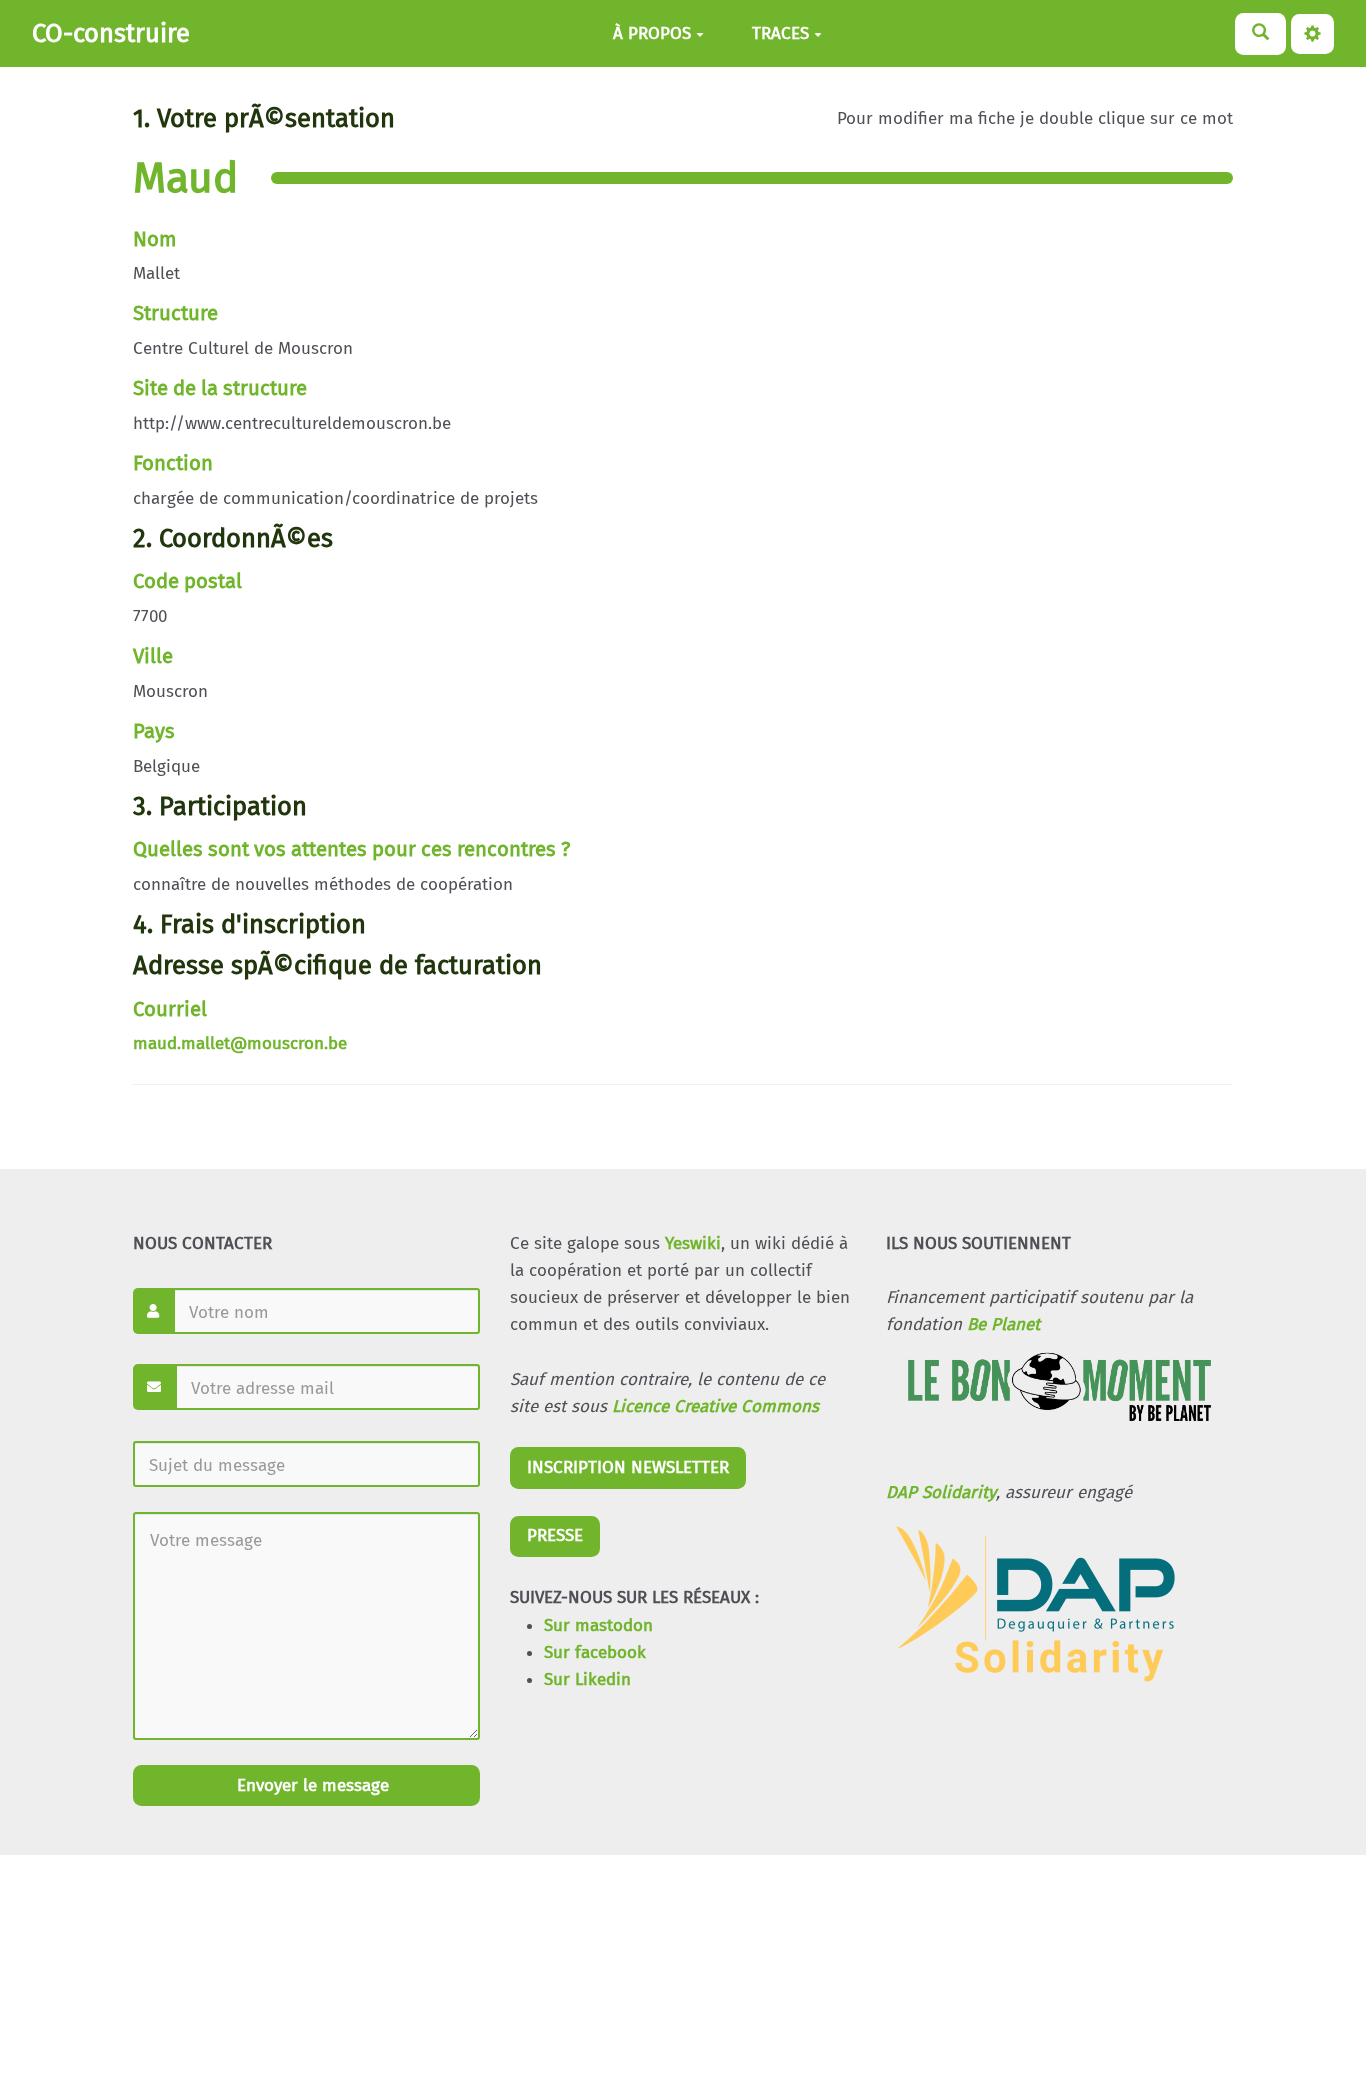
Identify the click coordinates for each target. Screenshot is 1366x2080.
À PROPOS (652, 33)
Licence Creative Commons (715, 1406)
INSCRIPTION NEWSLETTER (628, 1467)
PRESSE (555, 1535)
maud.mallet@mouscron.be (240, 1043)
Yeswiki (693, 1243)
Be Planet (1003, 1324)
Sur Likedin (587, 1679)
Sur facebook (595, 1652)
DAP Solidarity (941, 1492)
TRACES (780, 33)
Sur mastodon (598, 1625)
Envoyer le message (310, 1785)
